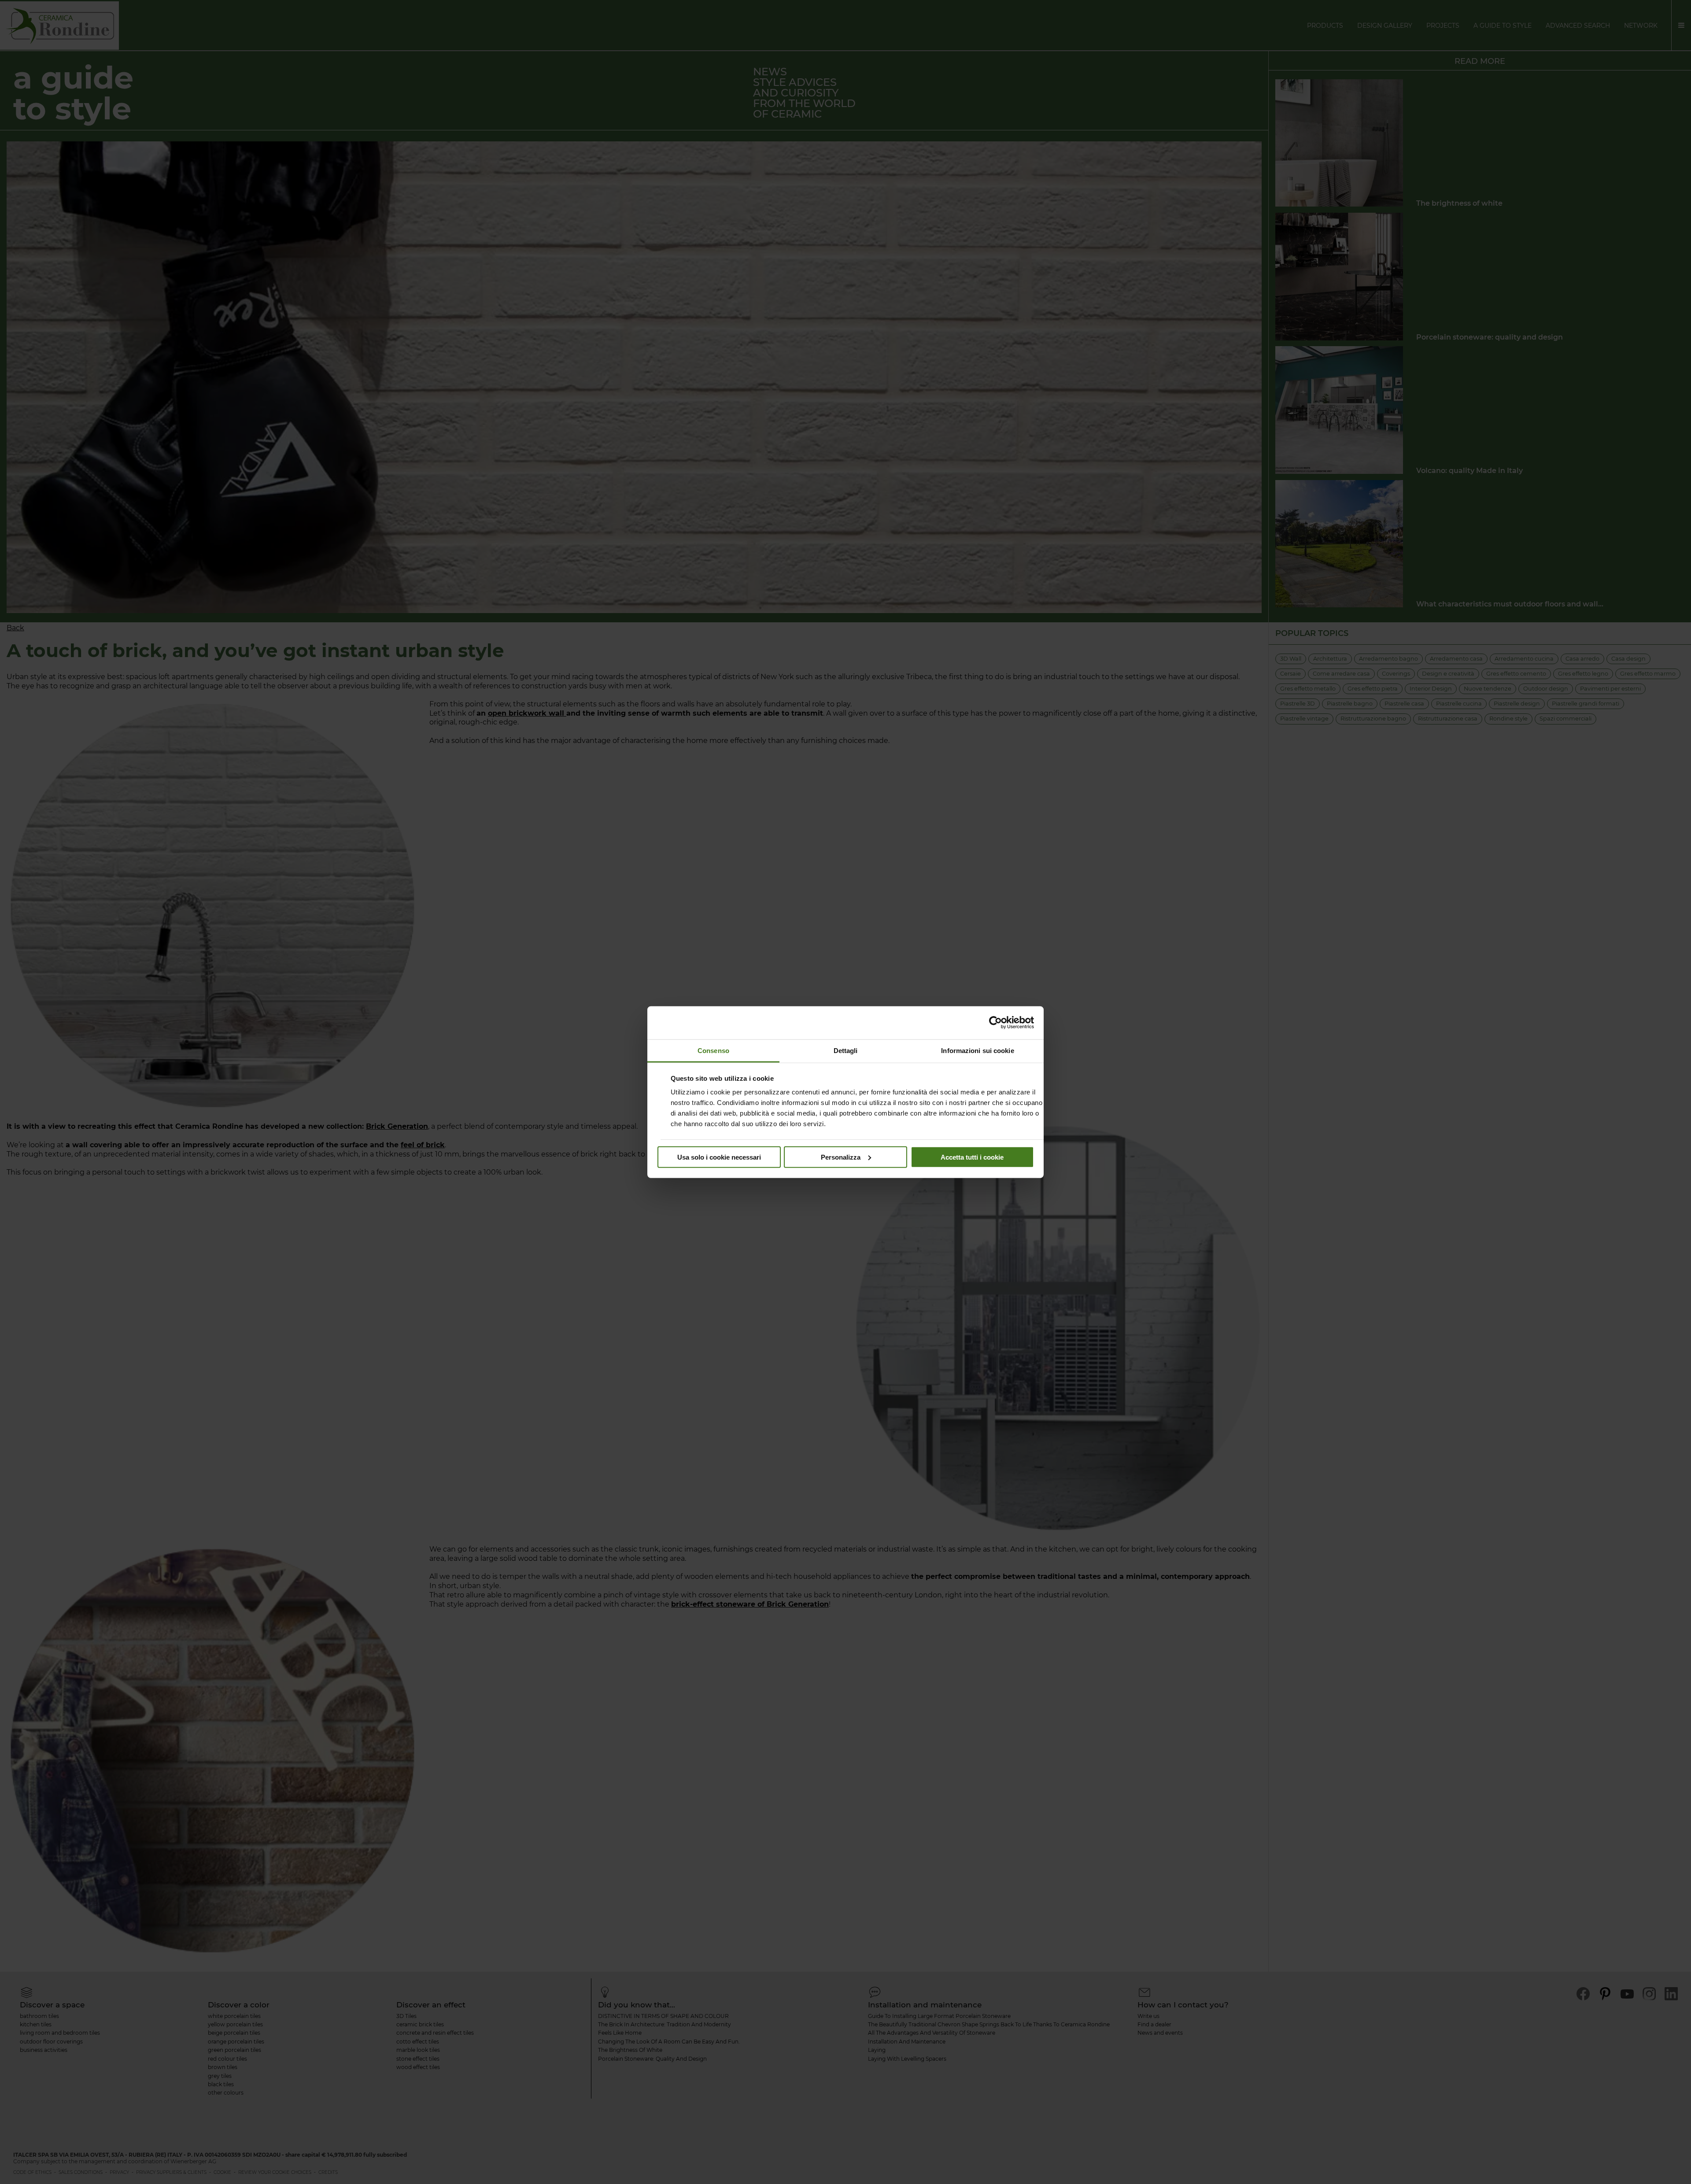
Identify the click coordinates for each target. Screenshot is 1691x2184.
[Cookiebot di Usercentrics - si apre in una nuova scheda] (995, 1023)
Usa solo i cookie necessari (719, 1157)
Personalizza (841, 1157)
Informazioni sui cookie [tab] (977, 1050)
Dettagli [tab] (846, 1050)
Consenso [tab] (713, 1050)
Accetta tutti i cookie (972, 1157)
